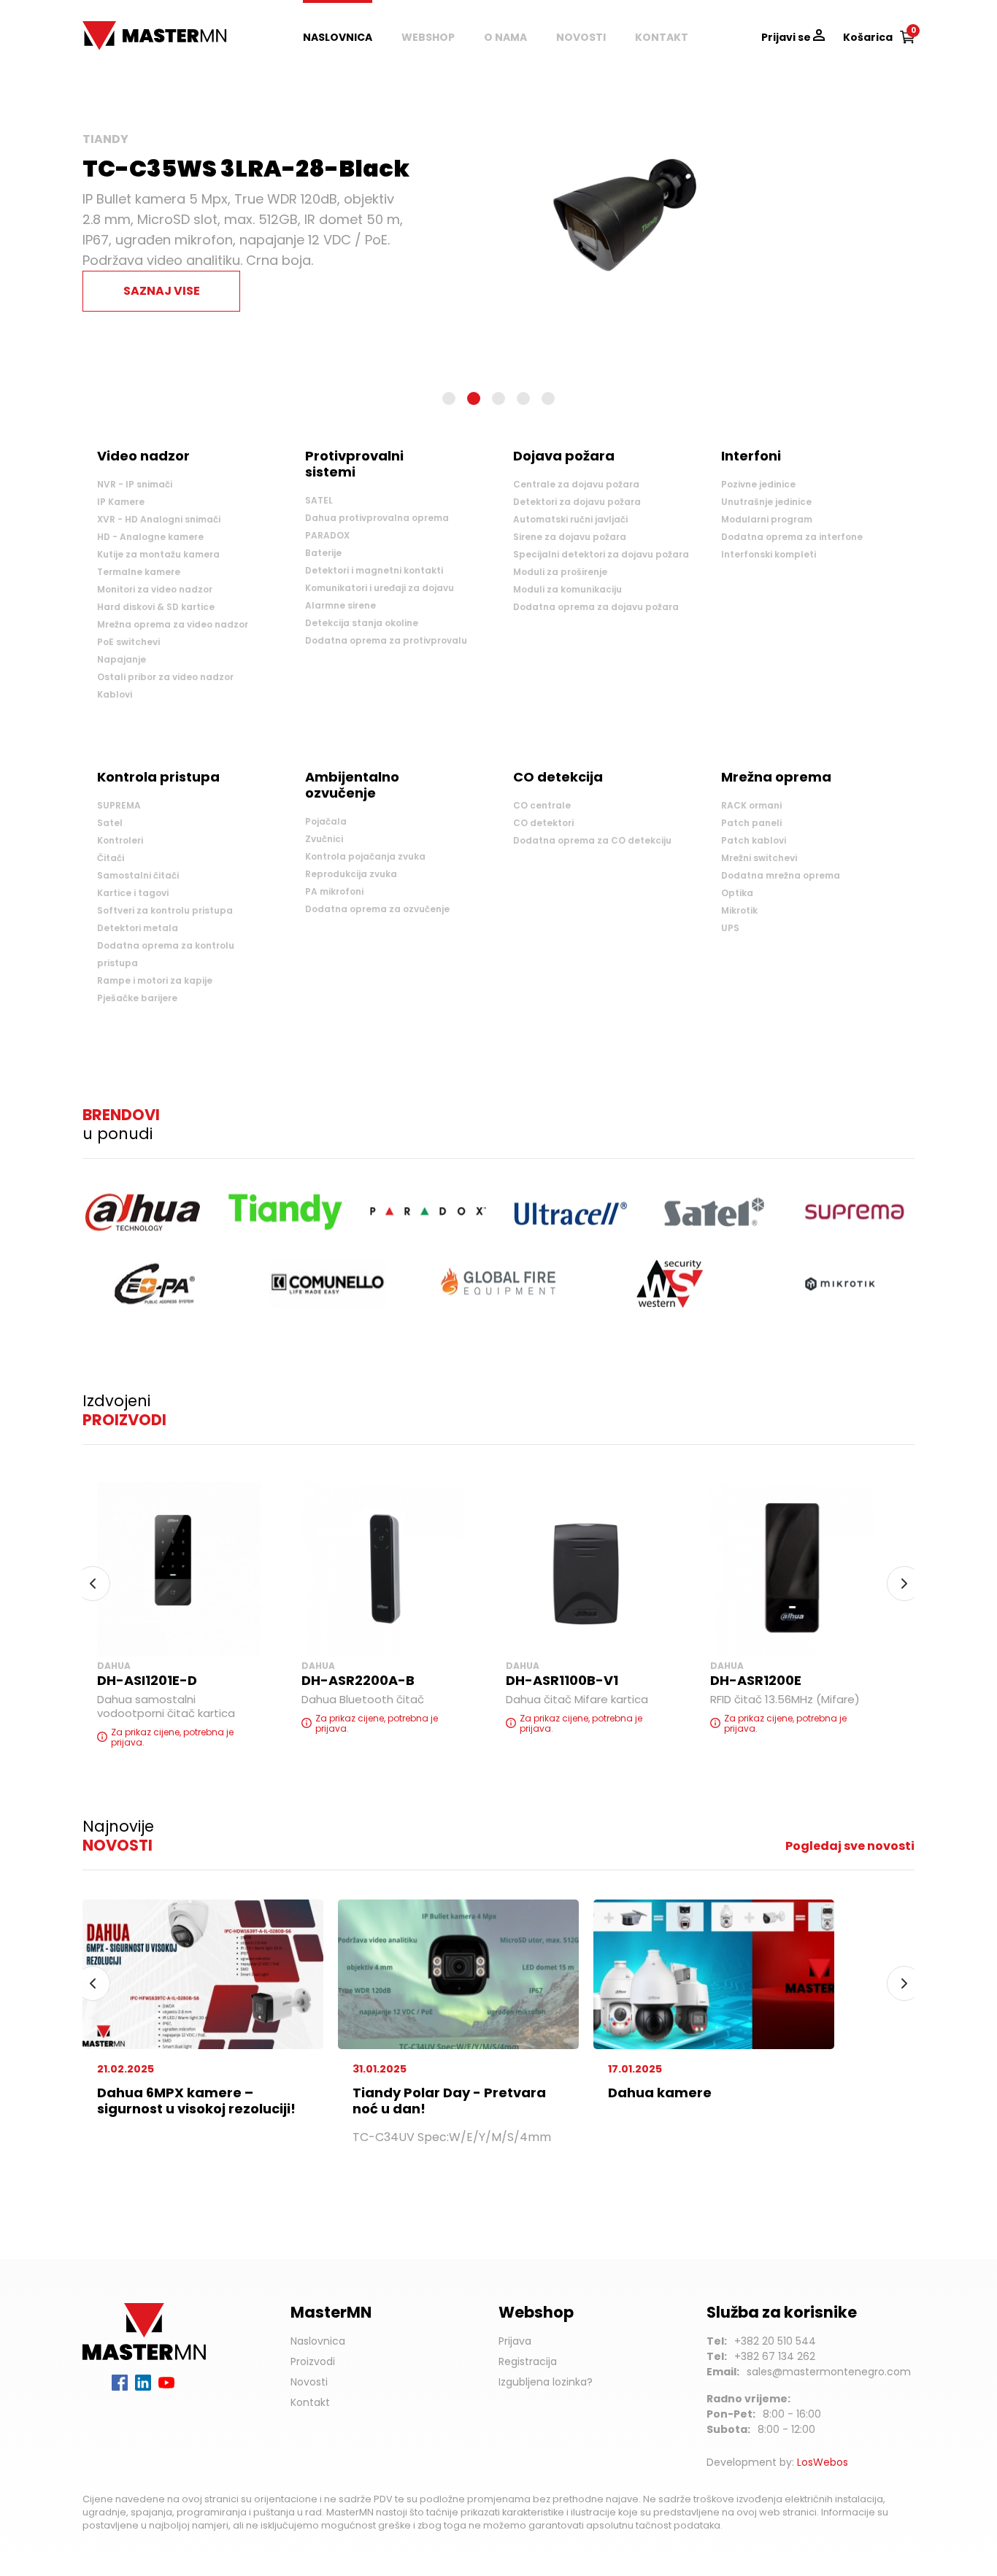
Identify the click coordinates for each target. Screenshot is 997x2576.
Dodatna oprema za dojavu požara (596, 607)
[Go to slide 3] (498, 398)
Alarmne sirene (340, 605)
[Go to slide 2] (474, 398)
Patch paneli (751, 823)
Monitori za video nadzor (155, 589)
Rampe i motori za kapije (155, 980)
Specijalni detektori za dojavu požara (601, 554)
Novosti (581, 37)
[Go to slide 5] (548, 398)
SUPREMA (119, 805)
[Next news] (904, 1983)
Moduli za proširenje (560, 572)
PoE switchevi (128, 642)
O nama (505, 37)
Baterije (323, 553)
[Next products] (904, 1584)
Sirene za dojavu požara (570, 537)
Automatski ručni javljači (570, 519)
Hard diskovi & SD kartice (156, 607)
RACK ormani (751, 805)
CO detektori (543, 823)
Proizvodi (313, 2361)
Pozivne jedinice (758, 484)
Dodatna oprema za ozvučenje (377, 909)
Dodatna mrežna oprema (781, 875)
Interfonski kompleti (769, 554)
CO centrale (542, 805)
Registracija (528, 2361)
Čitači (111, 858)
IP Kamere (121, 502)
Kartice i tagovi (133, 893)
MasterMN (112, 28)
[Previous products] (93, 1584)
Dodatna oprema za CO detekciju (592, 840)
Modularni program (767, 519)
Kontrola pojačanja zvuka (365, 856)
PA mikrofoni (334, 891)
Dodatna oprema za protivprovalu (386, 640)
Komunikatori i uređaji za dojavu (380, 588)
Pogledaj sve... (135, 724)
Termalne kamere (139, 572)
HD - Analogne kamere (150, 537)
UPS (730, 928)
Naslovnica (338, 37)
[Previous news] (93, 1983)
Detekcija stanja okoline (362, 623)
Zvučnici (324, 839)
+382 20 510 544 (775, 2341)
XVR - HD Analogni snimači (159, 519)
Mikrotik (739, 910)
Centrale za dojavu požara (576, 484)
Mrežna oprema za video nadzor (173, 624)
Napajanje (122, 659)
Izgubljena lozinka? (546, 2382)
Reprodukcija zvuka (351, 874)
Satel (110, 823)
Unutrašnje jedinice (766, 502)
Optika (737, 893)
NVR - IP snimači (135, 484)
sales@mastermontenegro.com (829, 2372)
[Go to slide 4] (523, 398)
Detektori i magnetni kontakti (374, 570)
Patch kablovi (754, 840)
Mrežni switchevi (759, 858)
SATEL (319, 500)
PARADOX (327, 535)
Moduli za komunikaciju (567, 589)
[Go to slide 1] (449, 398)
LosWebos (823, 2462)
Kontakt (662, 37)
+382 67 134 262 (775, 2356)
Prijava (515, 2341)
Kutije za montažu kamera (158, 554)
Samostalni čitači (138, 875)
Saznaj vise (162, 291)
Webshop (428, 37)
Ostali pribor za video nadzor (165, 677)
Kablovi (115, 694)
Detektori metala (138, 928)
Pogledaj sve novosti (850, 1846)
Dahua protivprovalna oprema (377, 518)
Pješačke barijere (137, 998)
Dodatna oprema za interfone (792, 537)
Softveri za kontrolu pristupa (165, 910)
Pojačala (326, 821)
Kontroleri (120, 840)
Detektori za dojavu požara (577, 502)
